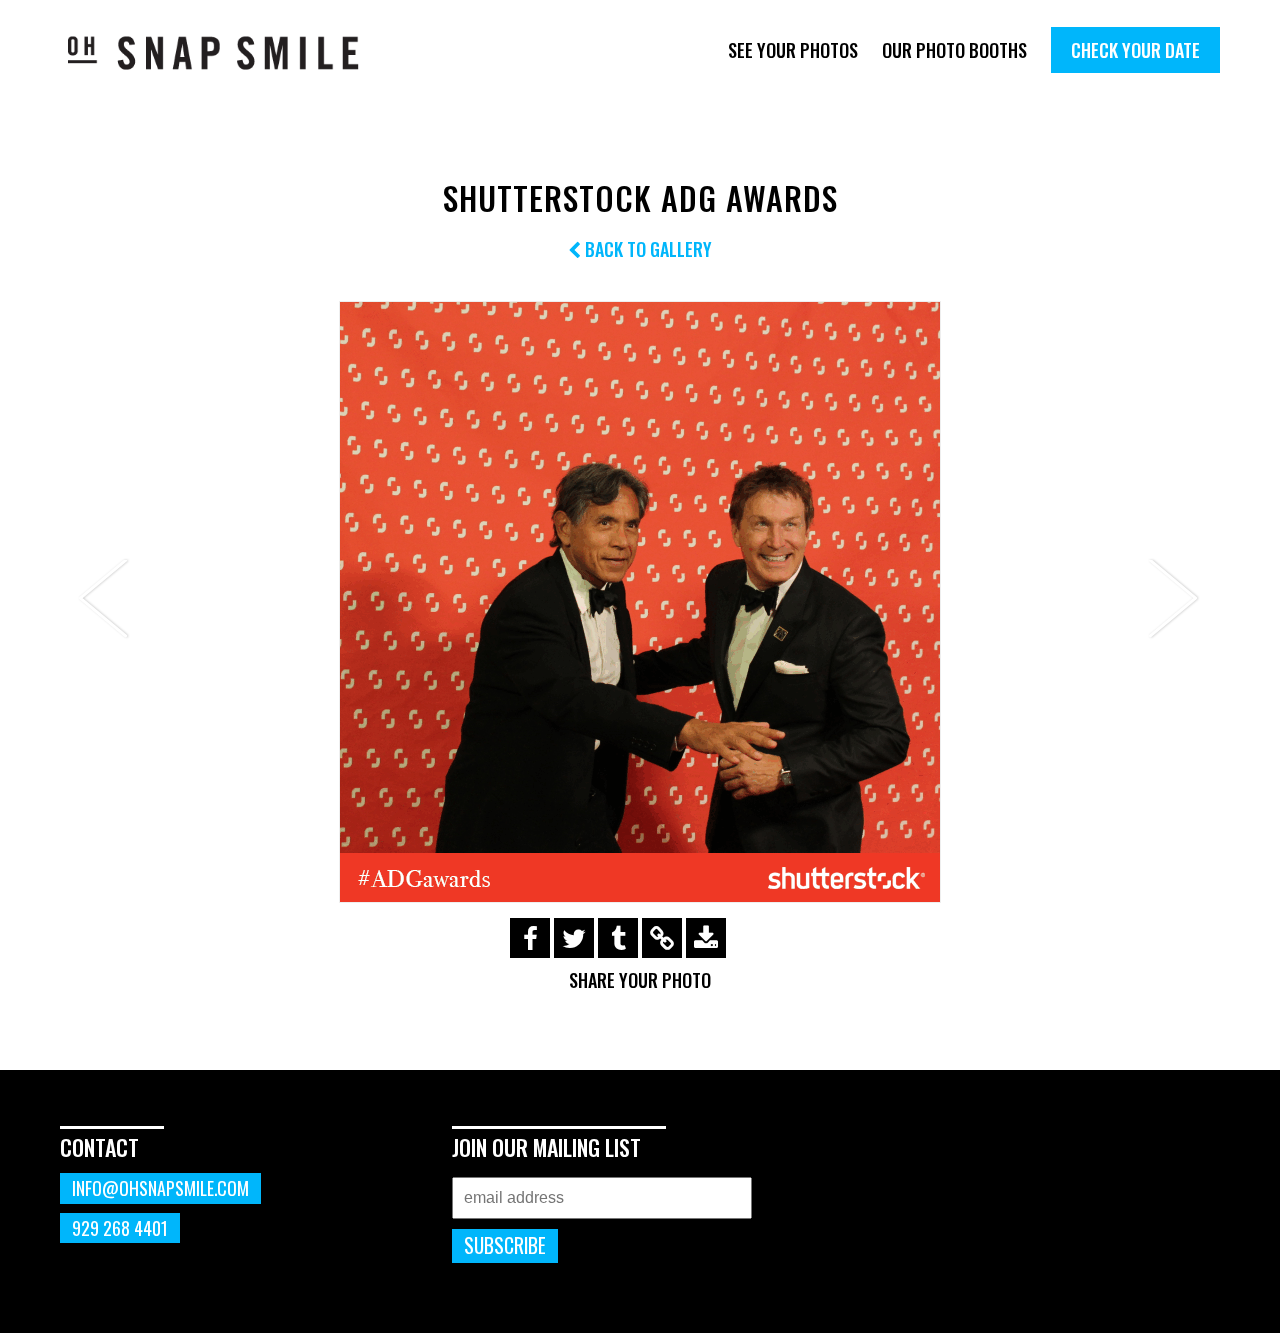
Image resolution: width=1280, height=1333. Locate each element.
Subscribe (505, 1245)
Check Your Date (1135, 50)
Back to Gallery (646, 249)
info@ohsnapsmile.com (160, 1188)
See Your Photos (793, 50)
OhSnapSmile (227, 52)
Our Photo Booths (954, 50)
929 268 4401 (120, 1228)
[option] (640, 602)
